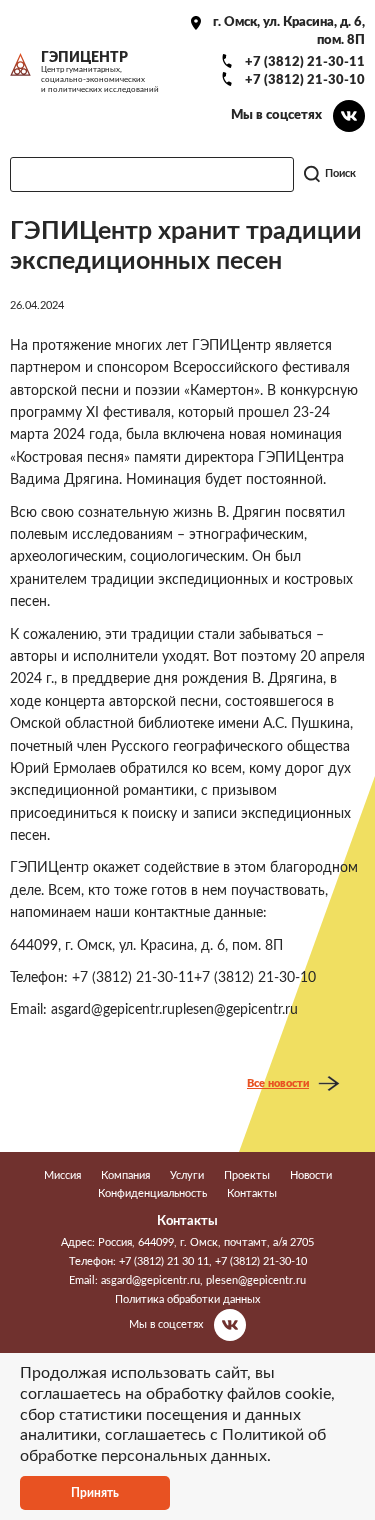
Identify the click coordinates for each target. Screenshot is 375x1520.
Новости (311, 1175)
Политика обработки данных (187, 1299)
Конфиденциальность (152, 1193)
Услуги (187, 1175)
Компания (125, 1175)
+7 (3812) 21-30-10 (305, 80)
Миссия (62, 1175)
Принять (95, 1493)
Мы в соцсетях (276, 115)
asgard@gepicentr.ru (150, 1280)
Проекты (247, 1175)
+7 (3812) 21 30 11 (164, 1261)
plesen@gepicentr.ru (256, 1280)
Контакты (252, 1193)
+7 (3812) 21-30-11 (305, 62)
